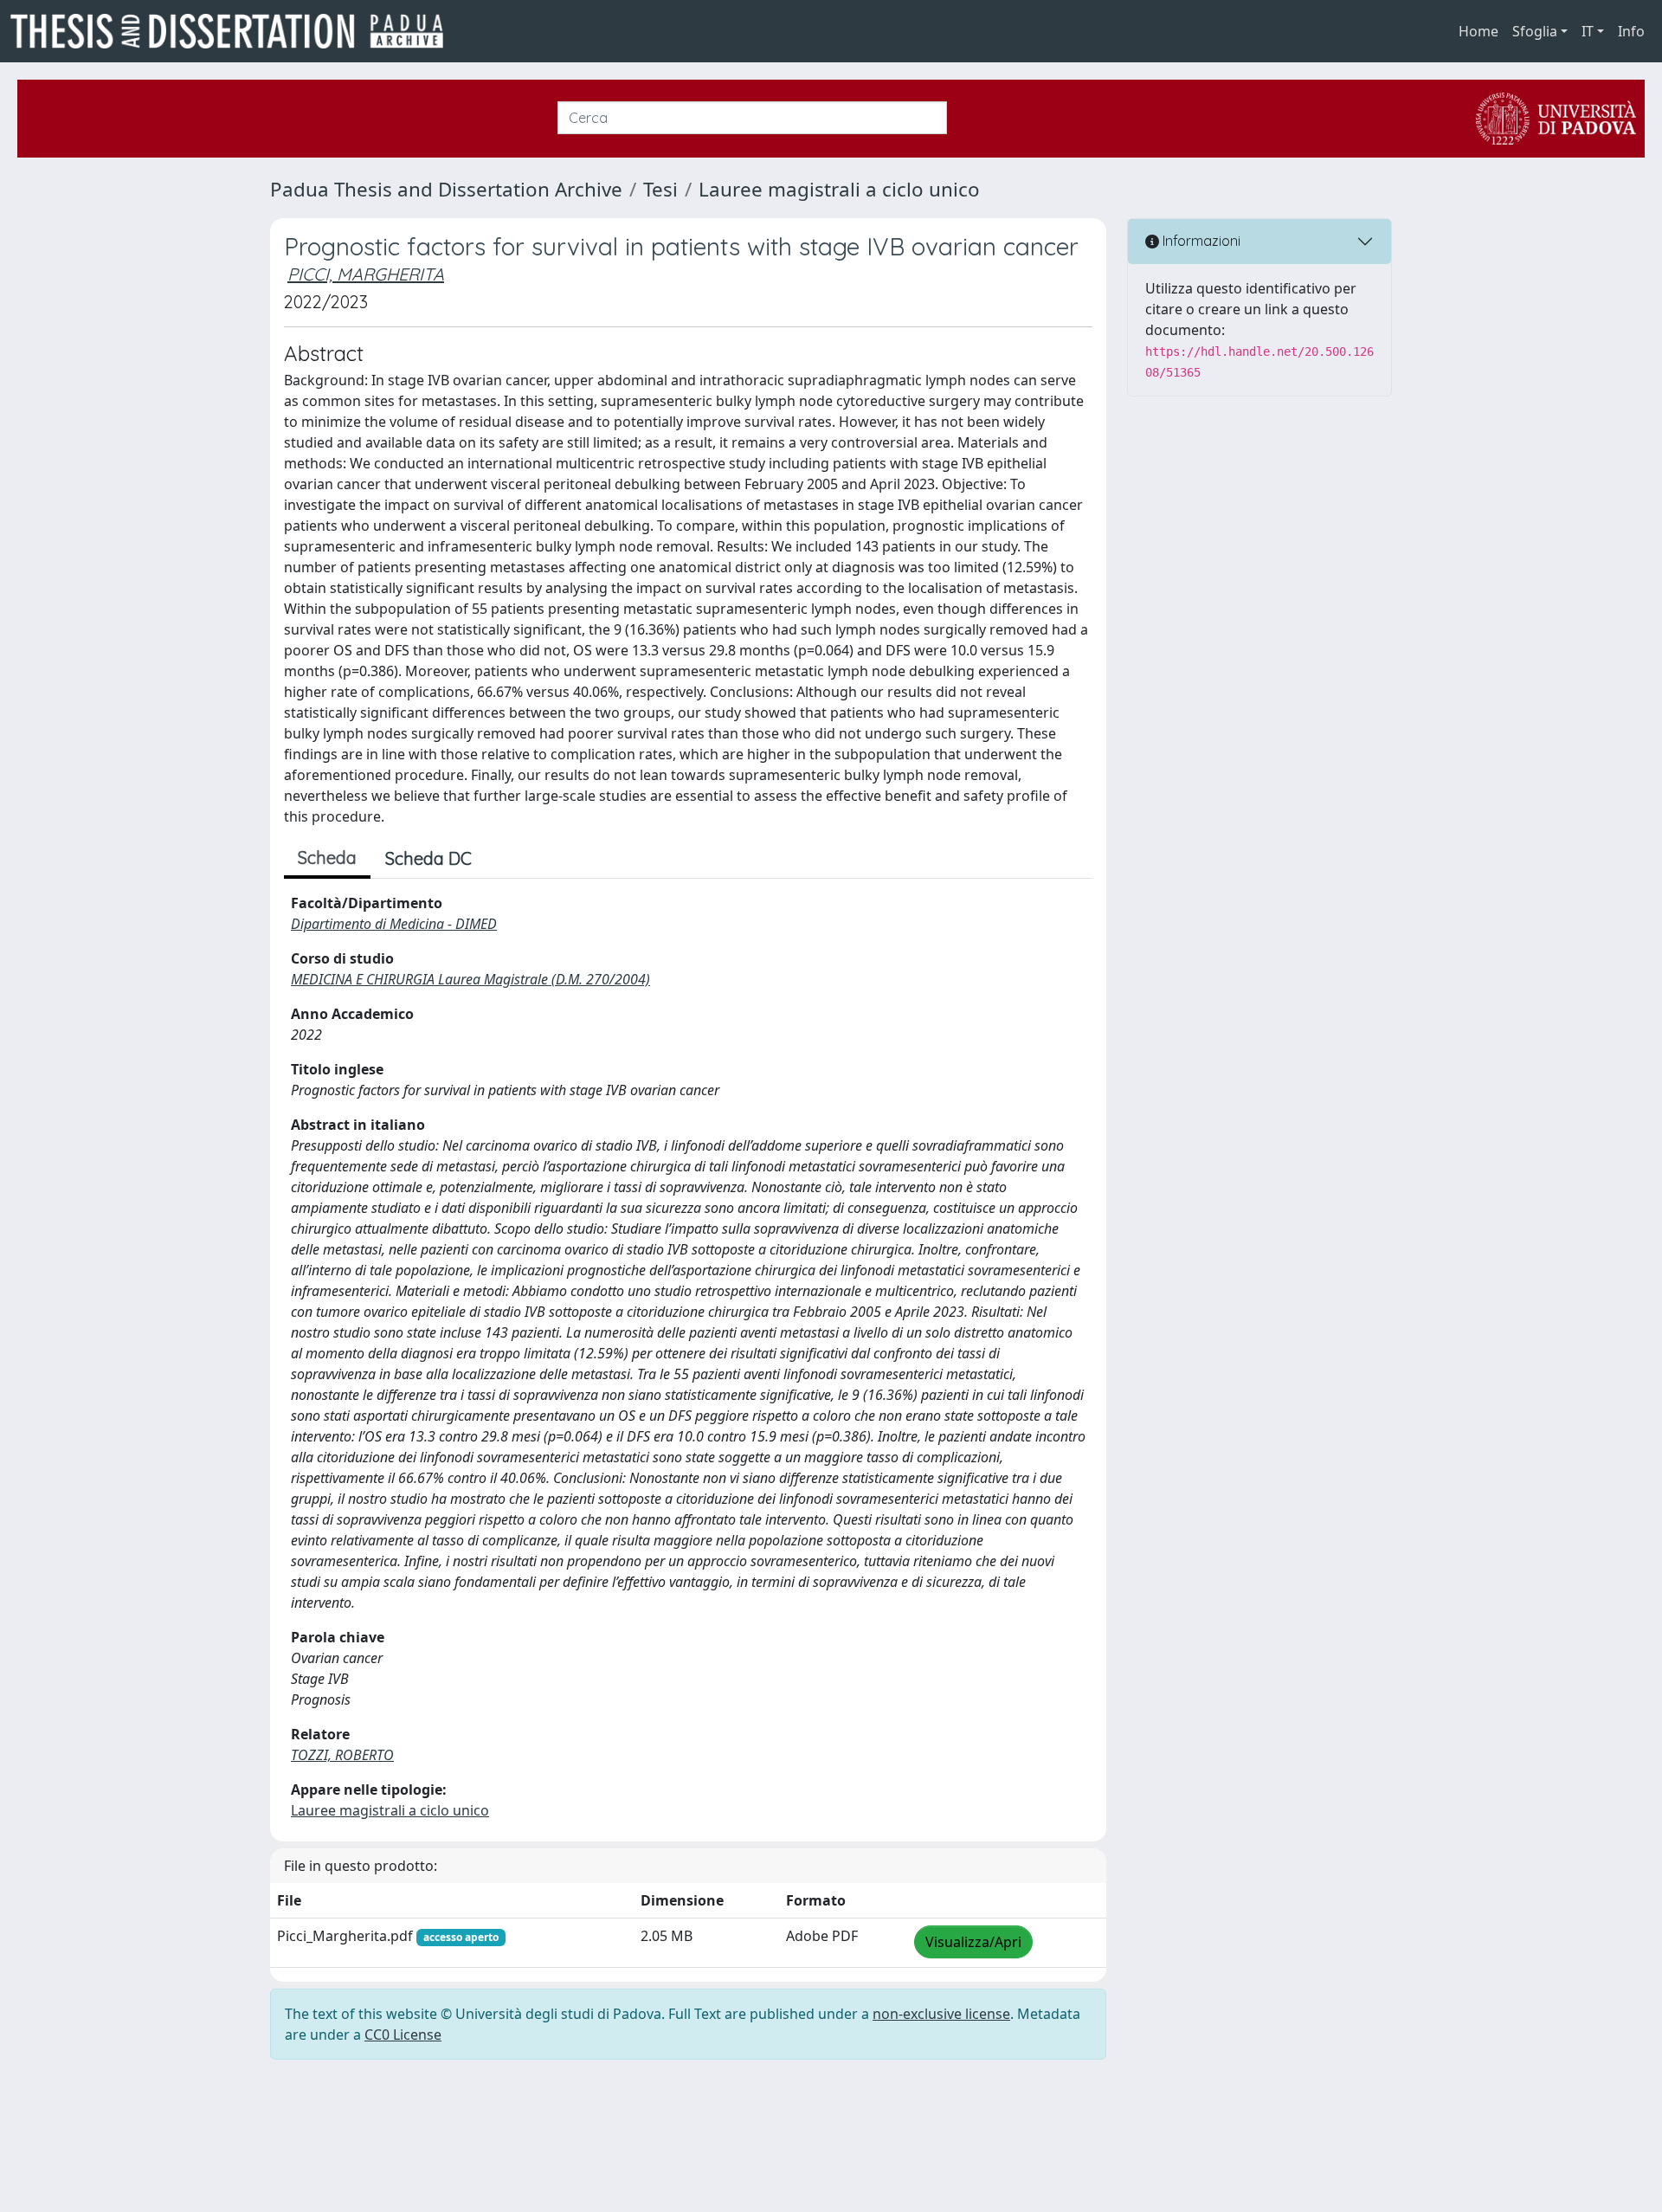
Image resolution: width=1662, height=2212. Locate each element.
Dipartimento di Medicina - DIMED (394, 924)
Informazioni (1200, 241)
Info (1631, 31)
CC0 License (403, 2035)
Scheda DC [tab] (428, 858)
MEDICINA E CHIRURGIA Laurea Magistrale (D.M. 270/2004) (470, 979)
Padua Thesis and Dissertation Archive (446, 189)
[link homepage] (234, 31)
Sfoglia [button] (1535, 31)
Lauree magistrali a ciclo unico (839, 189)
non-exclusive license (941, 2014)
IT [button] (1588, 31)
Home (1478, 31)
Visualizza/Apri (973, 1942)
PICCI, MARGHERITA (366, 274)
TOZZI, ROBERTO (342, 1755)
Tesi (660, 189)
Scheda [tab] (327, 858)
